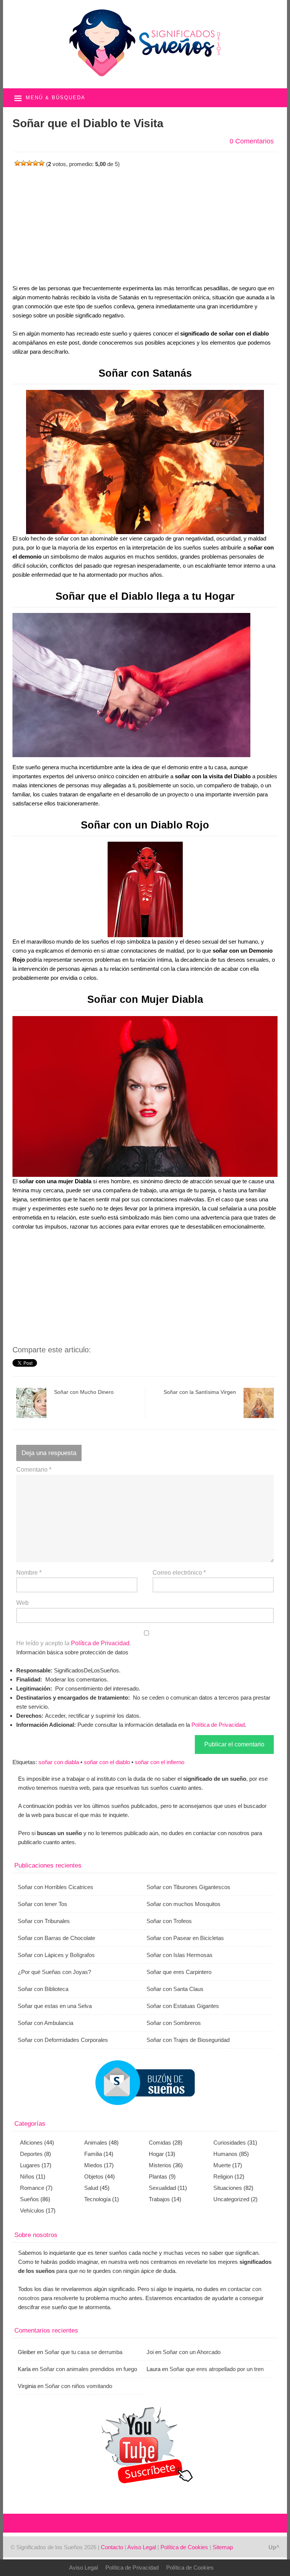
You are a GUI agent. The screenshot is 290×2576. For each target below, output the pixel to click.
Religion (223, 2176)
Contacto (112, 2547)
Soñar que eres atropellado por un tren (217, 2369)
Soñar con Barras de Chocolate (56, 1938)
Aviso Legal (142, 2547)
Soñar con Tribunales (44, 1921)
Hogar (156, 2154)
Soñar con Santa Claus (175, 1989)
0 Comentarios (252, 141)
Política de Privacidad (100, 1643)
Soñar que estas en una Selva (55, 2006)
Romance (32, 2188)
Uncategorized (231, 2199)
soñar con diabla (59, 1762)
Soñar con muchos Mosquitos (184, 1904)
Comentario (34, 1470)
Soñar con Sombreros (174, 2023)
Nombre (29, 1573)
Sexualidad (162, 2188)
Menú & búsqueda (56, 98)
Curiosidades (230, 2143)
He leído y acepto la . (74, 1643)
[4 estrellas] (35, 163)
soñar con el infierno (160, 1762)
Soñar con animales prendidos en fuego (88, 2369)
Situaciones (228, 2188)
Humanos (225, 2154)
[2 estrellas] (23, 163)
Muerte (222, 2165)
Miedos (93, 2165)
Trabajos (159, 2199)
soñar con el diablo (107, 1762)
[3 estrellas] (29, 163)
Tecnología (97, 2199)
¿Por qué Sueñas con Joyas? (54, 1972)
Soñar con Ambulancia (46, 2023)
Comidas (160, 2143)
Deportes (31, 2154)
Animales (96, 2143)
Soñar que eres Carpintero (179, 1972)
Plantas (158, 2176)
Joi (150, 2352)
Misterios (160, 2165)
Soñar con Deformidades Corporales (63, 2040)
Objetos (94, 2176)
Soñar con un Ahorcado (192, 2352)
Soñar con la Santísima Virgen (200, 1392)
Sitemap (223, 2547)
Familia (93, 2154)
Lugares (30, 2165)
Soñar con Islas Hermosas (180, 1955)
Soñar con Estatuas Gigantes (183, 2006)
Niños (27, 2176)
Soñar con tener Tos (42, 1904)
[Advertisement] (145, 222)
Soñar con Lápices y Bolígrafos (56, 1955)
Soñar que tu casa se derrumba (83, 2352)
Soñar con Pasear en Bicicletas (185, 1938)
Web (22, 1603)
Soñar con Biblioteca (43, 1989)
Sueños (29, 2199)
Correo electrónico (179, 1573)
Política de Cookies (184, 2547)
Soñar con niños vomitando (79, 2386)
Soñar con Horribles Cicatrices (56, 1887)
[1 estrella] (17, 163)
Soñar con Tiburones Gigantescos (188, 1887)
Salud (91, 2188)
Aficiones (31, 2143)
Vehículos (32, 2210)
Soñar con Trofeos (169, 1921)
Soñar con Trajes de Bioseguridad (188, 2040)
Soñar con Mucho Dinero (84, 1392)
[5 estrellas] (42, 163)
